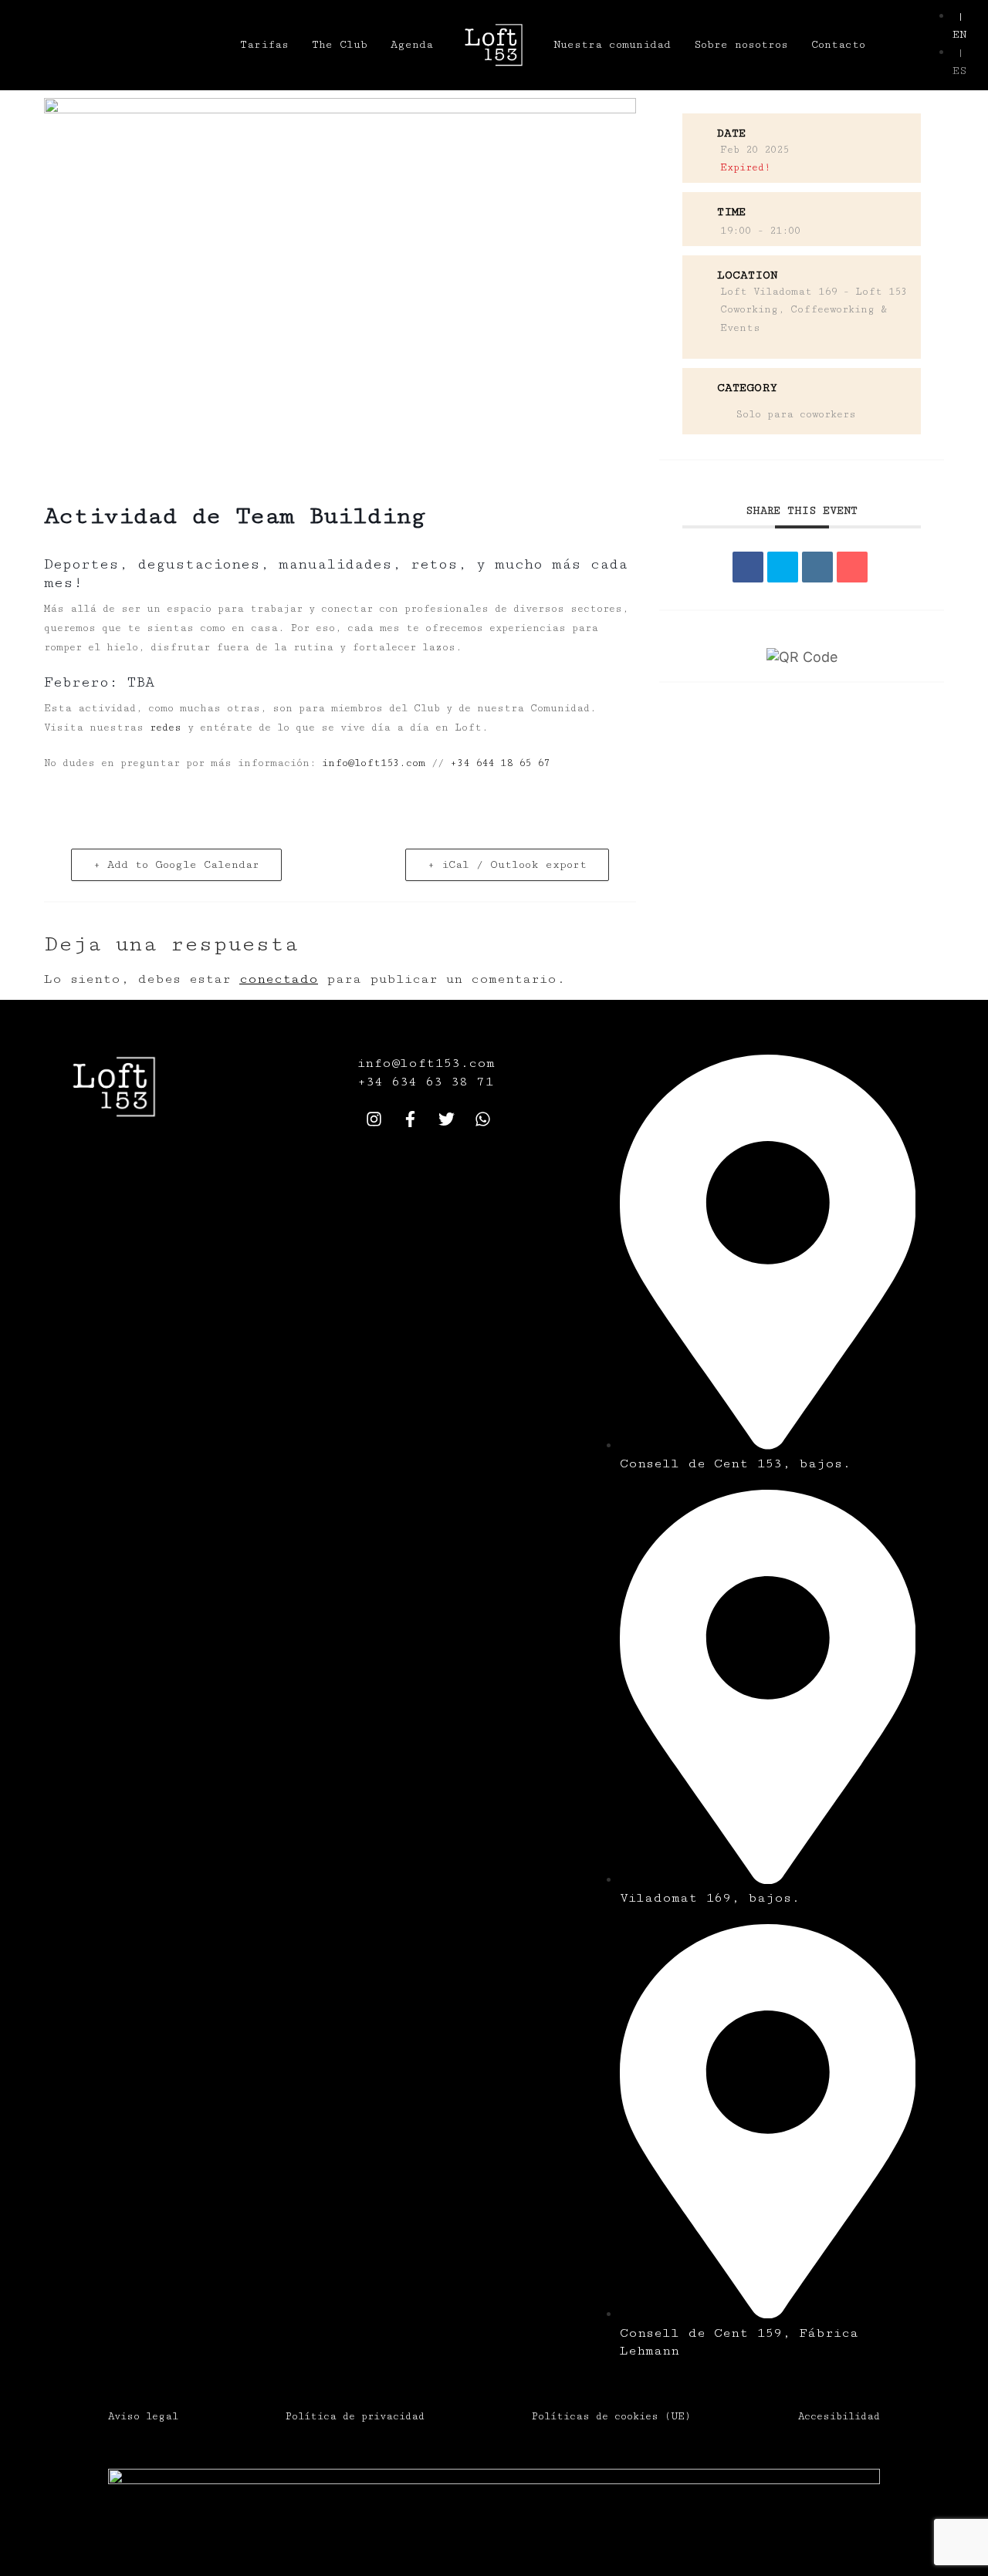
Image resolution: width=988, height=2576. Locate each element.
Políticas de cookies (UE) (611, 2416)
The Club (340, 45)
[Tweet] (783, 567)
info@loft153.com (374, 763)
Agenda (412, 45)
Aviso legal (143, 2416)
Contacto (838, 45)
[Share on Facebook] (748, 567)
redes (166, 728)
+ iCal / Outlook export (507, 865)
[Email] (852, 567)
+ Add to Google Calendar (176, 865)
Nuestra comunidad (612, 45)
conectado (279, 979)
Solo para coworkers (796, 414)
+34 (374, 1082)
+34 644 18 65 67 (500, 763)
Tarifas (264, 45)
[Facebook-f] (410, 1119)
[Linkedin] (817, 567)
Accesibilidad (839, 2416)
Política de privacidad (355, 2416)
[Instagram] (374, 1119)
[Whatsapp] (482, 1119)
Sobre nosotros (741, 45)
